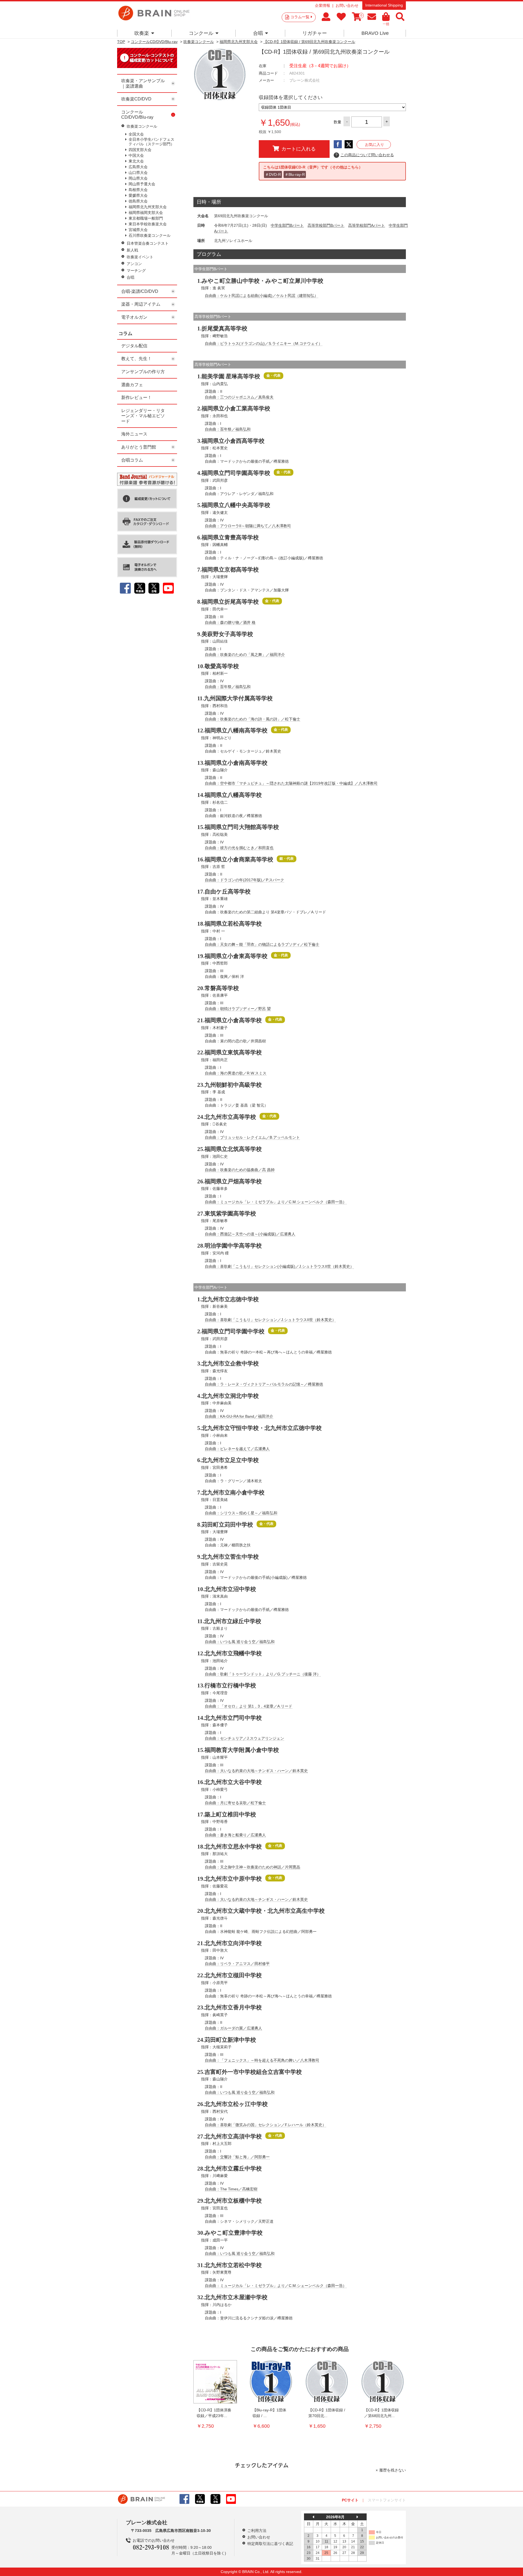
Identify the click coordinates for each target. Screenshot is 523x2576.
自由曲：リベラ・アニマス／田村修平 (237, 1964)
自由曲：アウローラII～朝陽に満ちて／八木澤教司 (248, 526)
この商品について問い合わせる (365, 155)
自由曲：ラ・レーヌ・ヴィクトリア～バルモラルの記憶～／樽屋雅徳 (264, 1384)
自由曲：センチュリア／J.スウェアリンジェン (244, 1738)
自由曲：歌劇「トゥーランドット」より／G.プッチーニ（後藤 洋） (263, 1674)
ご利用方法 (257, 2531)
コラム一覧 (300, 17)
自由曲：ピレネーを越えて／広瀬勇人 (237, 1449)
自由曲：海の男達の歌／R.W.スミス (236, 1073)
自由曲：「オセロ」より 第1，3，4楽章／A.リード (249, 1706)
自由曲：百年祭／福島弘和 (228, 429)
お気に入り (375, 145)
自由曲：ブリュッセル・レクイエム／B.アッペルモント (252, 1137)
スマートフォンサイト (387, 2500)
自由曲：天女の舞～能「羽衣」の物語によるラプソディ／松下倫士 (262, 944)
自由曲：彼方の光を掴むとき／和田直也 (239, 848)
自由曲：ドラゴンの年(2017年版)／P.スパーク (244, 880)
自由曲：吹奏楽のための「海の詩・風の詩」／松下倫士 (253, 719)
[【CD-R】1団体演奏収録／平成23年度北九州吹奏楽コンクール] (215, 2382)
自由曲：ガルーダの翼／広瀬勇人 (233, 2028)
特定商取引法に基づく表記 (270, 2544)
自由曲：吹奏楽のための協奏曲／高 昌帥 (240, 1170)
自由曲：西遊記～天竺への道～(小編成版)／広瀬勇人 (250, 1234)
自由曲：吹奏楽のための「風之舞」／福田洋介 (245, 655)
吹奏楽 (142, 33)
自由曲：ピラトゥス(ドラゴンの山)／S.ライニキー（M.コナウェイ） (264, 343)
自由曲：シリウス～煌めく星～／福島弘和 (241, 1513)
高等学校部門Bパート (326, 225)
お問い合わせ (347, 5)
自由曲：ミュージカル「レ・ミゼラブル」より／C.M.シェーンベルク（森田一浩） (276, 1202)
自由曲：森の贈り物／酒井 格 (230, 622)
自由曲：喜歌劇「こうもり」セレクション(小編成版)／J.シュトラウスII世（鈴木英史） (279, 1266)
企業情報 (323, 5)
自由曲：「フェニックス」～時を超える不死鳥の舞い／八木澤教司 (262, 2060)
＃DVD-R (273, 174)
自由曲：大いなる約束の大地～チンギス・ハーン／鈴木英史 (256, 1771)
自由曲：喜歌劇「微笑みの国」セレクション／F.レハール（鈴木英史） (265, 2125)
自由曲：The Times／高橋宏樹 (231, 2189)
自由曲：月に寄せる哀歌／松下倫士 (235, 1803)
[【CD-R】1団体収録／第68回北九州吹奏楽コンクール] (383, 2382)
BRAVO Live (375, 33)
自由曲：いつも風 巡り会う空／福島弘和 (240, 1642)
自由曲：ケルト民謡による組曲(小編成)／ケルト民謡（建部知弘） (261, 296)
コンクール (201, 33)
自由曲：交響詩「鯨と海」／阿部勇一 (237, 2157)
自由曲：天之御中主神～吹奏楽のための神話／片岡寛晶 (253, 1867)
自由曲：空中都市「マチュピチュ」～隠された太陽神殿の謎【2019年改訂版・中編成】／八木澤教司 (291, 783)
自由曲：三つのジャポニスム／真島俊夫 (239, 397)
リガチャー (315, 33)
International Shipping (384, 5)
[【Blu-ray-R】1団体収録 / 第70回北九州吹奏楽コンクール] (271, 2382)
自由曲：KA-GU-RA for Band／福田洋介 (239, 1416)
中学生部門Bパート (287, 225)
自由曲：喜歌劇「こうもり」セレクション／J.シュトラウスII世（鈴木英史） (270, 1320)
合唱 (258, 33)
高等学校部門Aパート (367, 225)
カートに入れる (299, 149)
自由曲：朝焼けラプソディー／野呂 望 (238, 1009)
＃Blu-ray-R (295, 174)
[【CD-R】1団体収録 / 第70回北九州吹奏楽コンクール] (327, 2382)
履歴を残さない (393, 2470)
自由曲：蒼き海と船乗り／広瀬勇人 (235, 1835)
